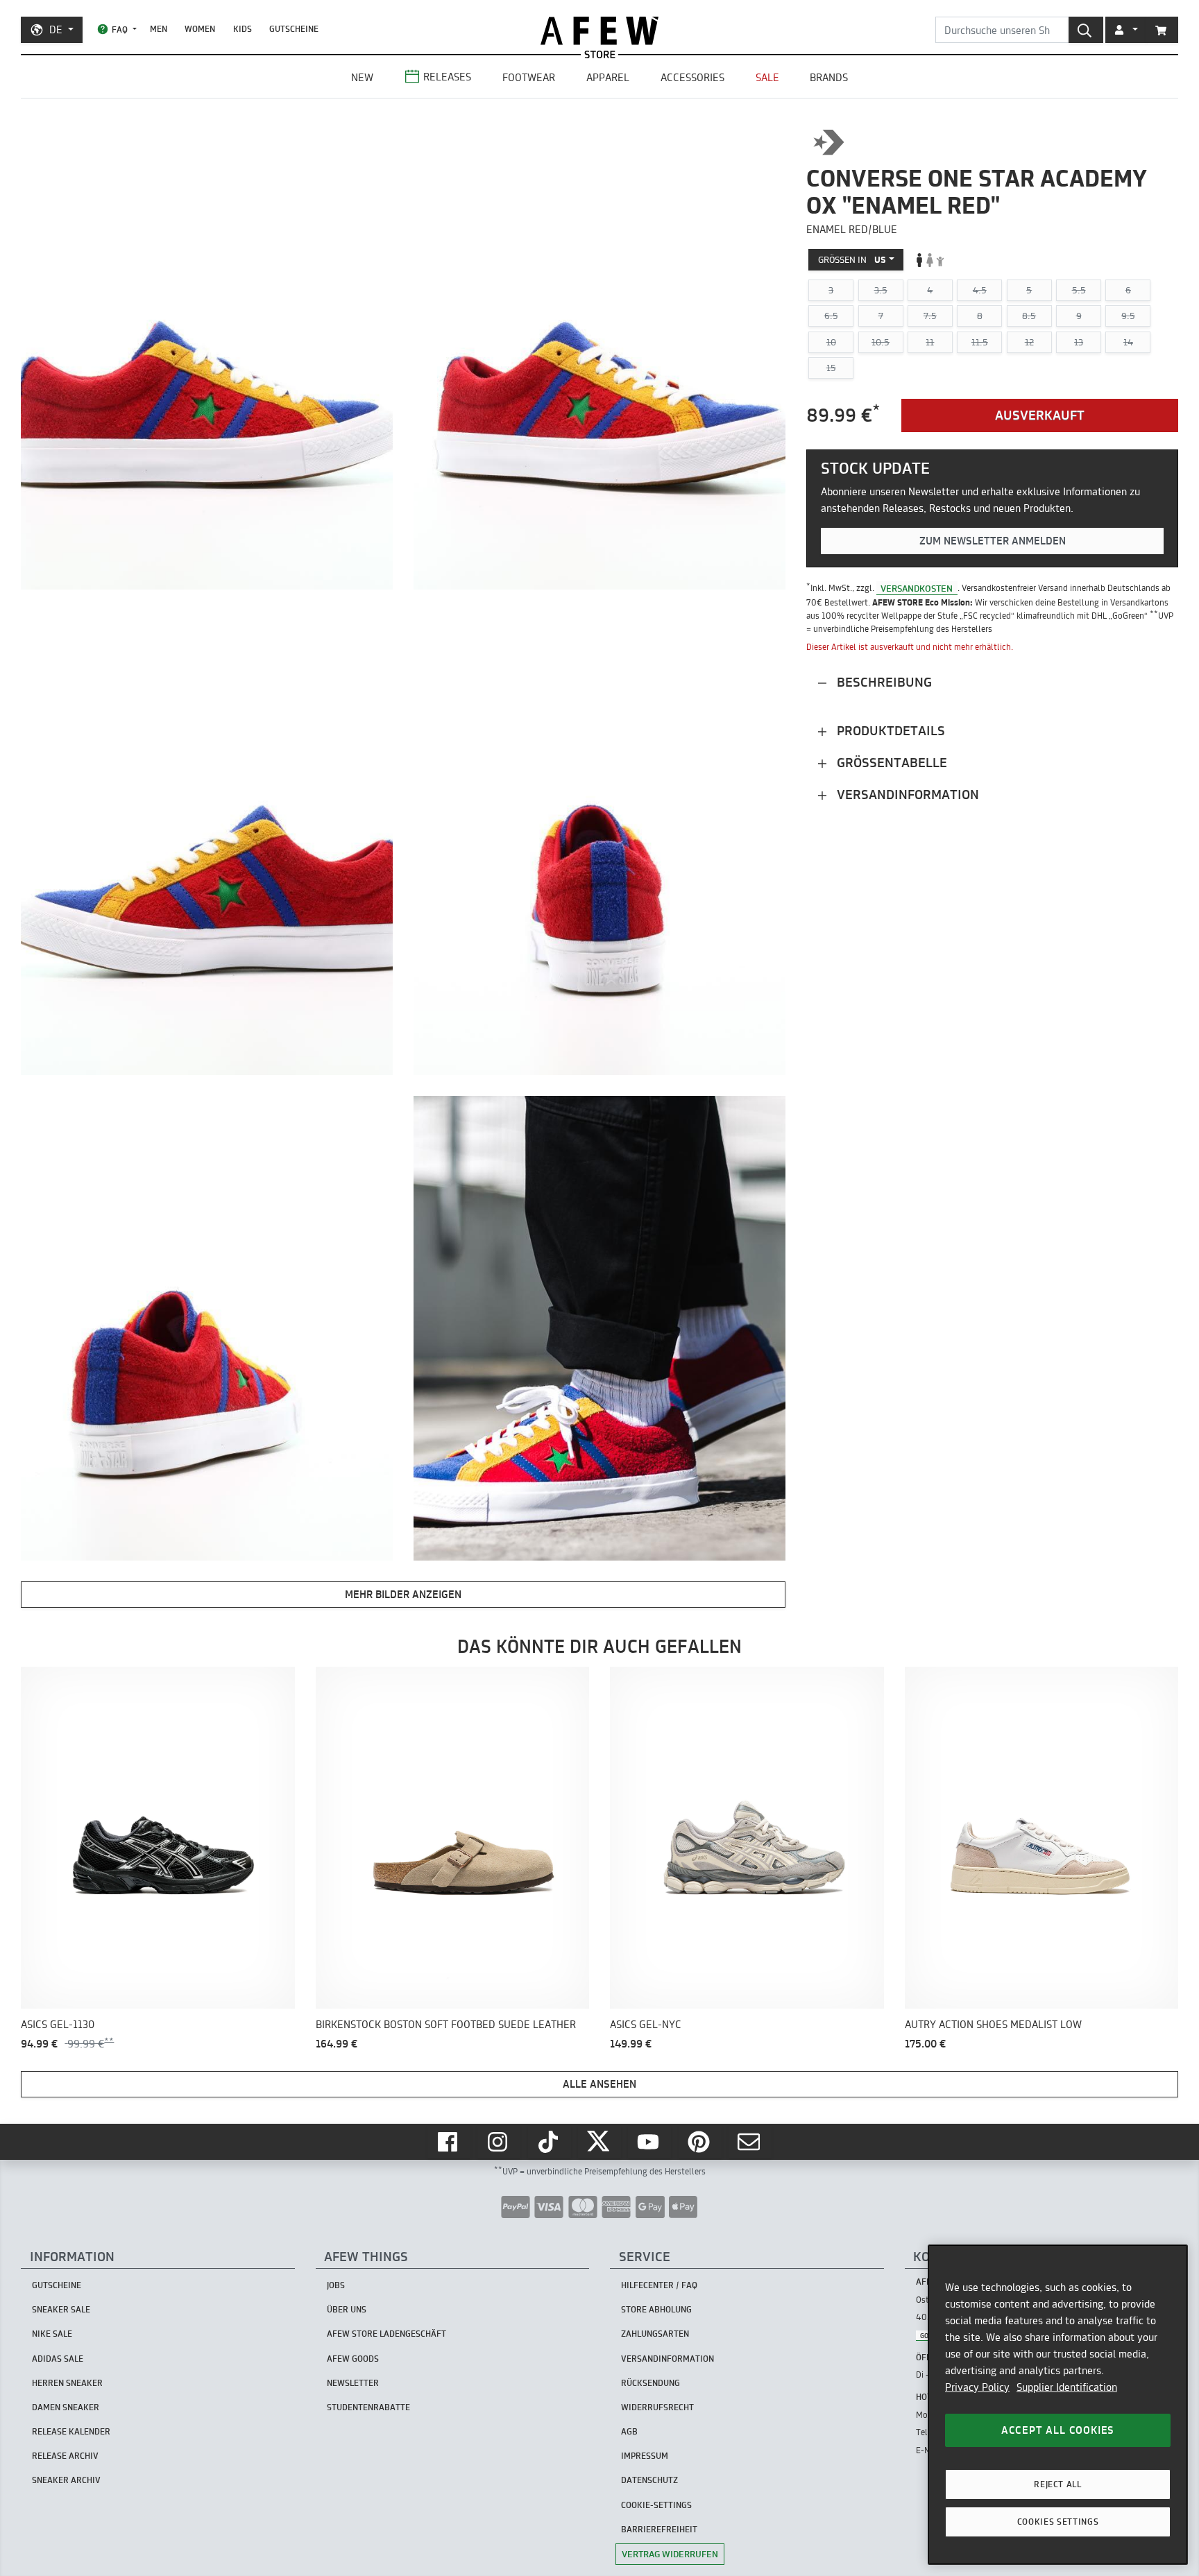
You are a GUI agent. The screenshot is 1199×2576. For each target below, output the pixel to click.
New (362, 77)
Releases (447, 77)
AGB (629, 2431)
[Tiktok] (550, 2142)
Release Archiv (65, 2456)
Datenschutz (649, 2480)
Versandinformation (906, 795)
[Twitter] (599, 2142)
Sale (767, 77)
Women (200, 29)
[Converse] (829, 142)
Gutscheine (294, 29)
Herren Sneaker (67, 2383)
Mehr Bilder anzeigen (403, 1594)
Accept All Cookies (1058, 2430)
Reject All (1058, 2484)
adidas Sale (58, 2359)
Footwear (529, 77)
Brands (829, 77)
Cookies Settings (1058, 2522)
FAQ (120, 29)
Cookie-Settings (656, 2505)
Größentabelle (890, 763)
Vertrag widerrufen (670, 2554)
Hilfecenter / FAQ (659, 2285)
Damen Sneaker (66, 2407)
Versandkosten (917, 587)
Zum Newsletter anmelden (993, 541)
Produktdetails (889, 731)
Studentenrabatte (368, 2407)
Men (159, 29)
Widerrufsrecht (657, 2407)
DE (56, 29)
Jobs (336, 2285)
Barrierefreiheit (659, 2529)
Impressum (645, 2456)
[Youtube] (649, 2142)
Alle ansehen (599, 2084)
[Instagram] (499, 2142)
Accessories (692, 77)
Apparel (608, 77)
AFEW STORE (599, 31)
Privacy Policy (977, 2387)
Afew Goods (353, 2359)
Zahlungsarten (655, 2334)
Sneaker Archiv (66, 2480)
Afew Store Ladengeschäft (386, 2334)
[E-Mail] (750, 2142)
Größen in (852, 259)
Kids (243, 29)
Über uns (347, 2309)
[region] (1058, 2405)
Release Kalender (71, 2431)
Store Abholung (656, 2309)
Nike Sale (52, 2334)
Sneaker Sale (61, 2309)
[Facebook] (449, 2142)
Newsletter (353, 2383)
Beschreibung (883, 682)
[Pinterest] (700, 2142)
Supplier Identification (1067, 2387)
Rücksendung (650, 2383)
